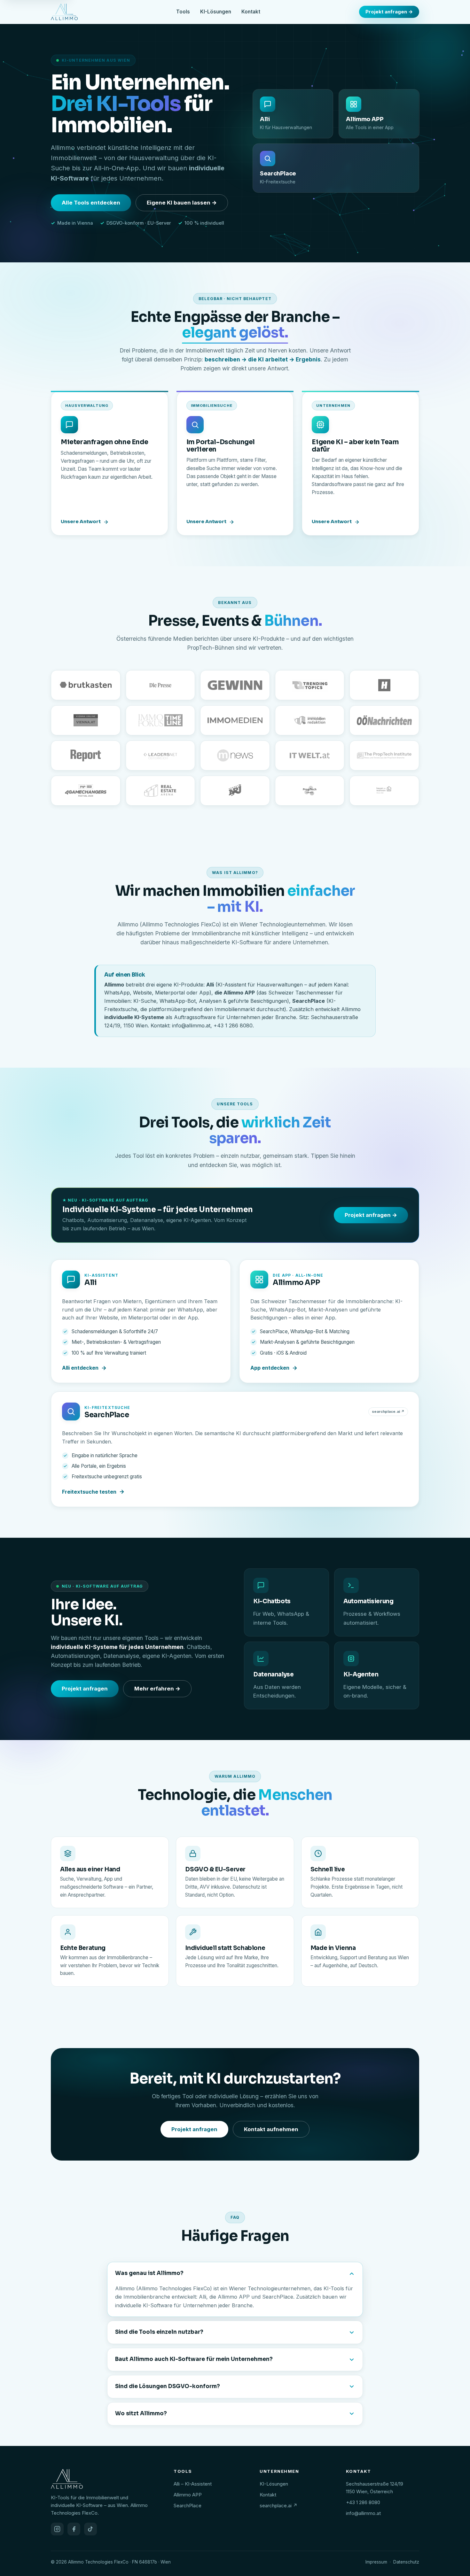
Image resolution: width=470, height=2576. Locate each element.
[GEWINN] (235, 685)
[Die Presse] (161, 685)
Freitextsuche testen (89, 1492)
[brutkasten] (86, 685)
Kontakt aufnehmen (271, 2129)
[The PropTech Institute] (384, 755)
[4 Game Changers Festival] (86, 791)
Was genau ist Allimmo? (149, 2273)
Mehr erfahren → (157, 1689)
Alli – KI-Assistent (193, 2484)
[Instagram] (57, 2529)
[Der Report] (86, 755)
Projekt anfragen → (389, 12)
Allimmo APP (188, 2495)
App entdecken (270, 1368)
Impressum (376, 2562)
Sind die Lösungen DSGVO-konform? (168, 2386)
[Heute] (384, 685)
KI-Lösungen (216, 12)
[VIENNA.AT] (86, 720)
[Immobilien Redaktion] (310, 720)
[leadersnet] (161, 755)
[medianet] (235, 755)
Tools (183, 12)
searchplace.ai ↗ (278, 2506)
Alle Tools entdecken (91, 203)
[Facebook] (74, 2529)
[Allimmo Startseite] (64, 12)
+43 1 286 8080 (363, 2502)
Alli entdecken (80, 1368)
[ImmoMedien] (235, 720)
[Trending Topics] (310, 685)
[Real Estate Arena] (161, 791)
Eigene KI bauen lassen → (182, 203)
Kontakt (251, 12)
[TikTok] (90, 2529)
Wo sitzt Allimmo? (141, 2414)
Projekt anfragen (85, 1689)
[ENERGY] (235, 791)
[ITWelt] (310, 755)
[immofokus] (161, 720)
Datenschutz (406, 2562)
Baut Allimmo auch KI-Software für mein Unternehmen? (194, 2359)
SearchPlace (188, 2506)
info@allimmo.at (363, 2513)
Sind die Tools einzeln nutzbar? (159, 2332)
